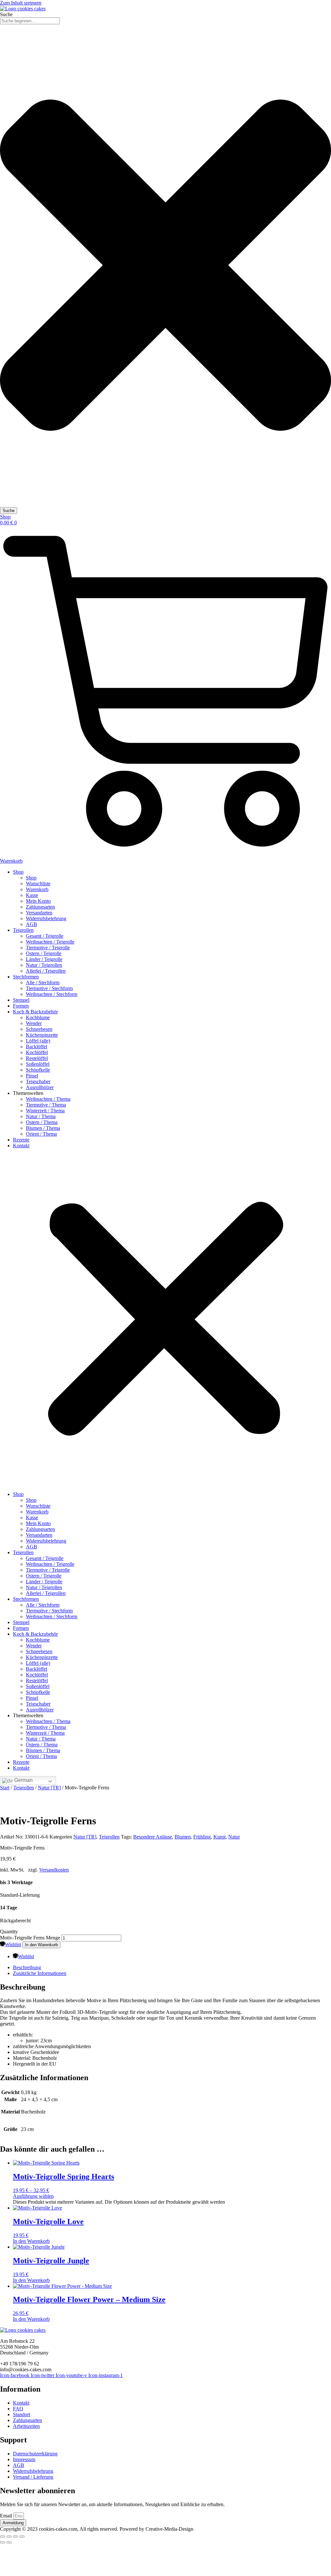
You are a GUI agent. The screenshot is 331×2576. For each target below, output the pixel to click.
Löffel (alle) (38, 1041)
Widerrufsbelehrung (46, 918)
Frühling (202, 1837)
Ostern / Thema (42, 1122)
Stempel (21, 1000)
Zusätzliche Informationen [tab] (40, 1973)
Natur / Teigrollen (44, 965)
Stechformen (26, 977)
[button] (165, 1320)
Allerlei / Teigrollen (46, 971)
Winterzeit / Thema (45, 1111)
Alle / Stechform (43, 982)
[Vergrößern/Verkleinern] (3, 2537)
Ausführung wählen (33, 2196)
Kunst (219, 1837)
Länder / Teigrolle (44, 959)
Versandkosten (54, 1870)
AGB (32, 924)
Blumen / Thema (43, 1128)
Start (5, 1788)
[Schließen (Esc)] (22, 2537)
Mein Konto (38, 901)
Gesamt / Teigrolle (45, 936)
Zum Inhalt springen (21, 3)
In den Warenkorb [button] (31, 2241)
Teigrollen (23, 930)
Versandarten (39, 913)
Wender (34, 1023)
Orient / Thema (41, 1134)
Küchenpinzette (42, 1035)
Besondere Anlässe (153, 1837)
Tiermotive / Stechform (49, 988)
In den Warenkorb (41, 1945)
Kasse (32, 895)
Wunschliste (38, 884)
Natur (234, 1837)
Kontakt (21, 1146)
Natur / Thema (41, 1116)
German (23, 1780)
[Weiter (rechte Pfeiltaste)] (9, 2542)
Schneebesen (39, 1029)
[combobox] (30, 21)
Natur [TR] (49, 1788)
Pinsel (32, 1076)
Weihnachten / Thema (48, 1099)
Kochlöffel (37, 1052)
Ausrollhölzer (40, 1087)
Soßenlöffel (38, 1064)
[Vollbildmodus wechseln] (9, 2537)
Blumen (183, 1837)
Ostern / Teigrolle (44, 953)
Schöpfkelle (38, 1070)
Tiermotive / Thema (46, 1105)
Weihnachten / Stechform (52, 994)
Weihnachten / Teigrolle (50, 942)
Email (7, 2516)
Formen (21, 1006)
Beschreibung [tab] (27, 1967)
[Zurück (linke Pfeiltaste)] (3, 2542)
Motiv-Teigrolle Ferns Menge (30, 1938)
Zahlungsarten (40, 907)
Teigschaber (38, 1081)
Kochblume (38, 1017)
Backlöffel (37, 1047)
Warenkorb (37, 889)
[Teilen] (16, 2537)
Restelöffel (37, 1058)
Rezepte (21, 1140)
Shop (18, 872)
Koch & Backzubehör (35, 1012)
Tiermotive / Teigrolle (48, 948)
